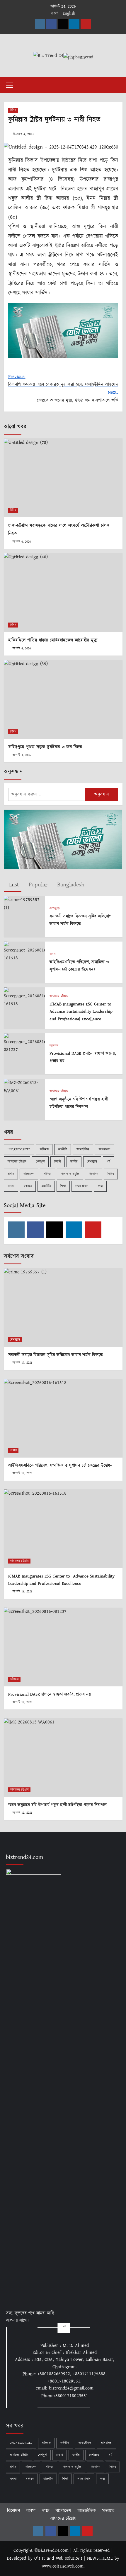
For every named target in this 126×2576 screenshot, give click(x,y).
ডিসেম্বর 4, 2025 (24, 134)
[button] (10, 84)
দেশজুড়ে (55, 908)
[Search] (116, 84)
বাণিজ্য (47, 1174)
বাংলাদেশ (29, 1174)
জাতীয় (74, 1162)
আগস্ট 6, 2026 (22, 542)
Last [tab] (13, 885)
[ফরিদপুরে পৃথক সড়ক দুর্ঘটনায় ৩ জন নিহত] (63, 699)
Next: (78, 396)
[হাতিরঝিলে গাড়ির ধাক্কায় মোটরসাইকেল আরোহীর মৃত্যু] (63, 592)
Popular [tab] (37, 885)
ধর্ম (108, 1162)
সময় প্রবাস (82, 1186)
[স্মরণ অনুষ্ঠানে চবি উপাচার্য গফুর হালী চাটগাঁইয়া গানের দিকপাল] (25, 1086)
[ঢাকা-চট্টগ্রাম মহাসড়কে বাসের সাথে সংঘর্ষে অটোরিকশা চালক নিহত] (63, 478)
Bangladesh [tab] (70, 885)
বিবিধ (13, 110)
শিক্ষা (63, 1186)
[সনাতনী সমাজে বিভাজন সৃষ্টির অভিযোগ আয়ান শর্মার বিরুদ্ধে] (25, 903)
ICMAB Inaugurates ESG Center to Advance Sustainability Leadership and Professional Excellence (81, 1012)
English (69, 13)
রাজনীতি (46, 1186)
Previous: (63, 381)
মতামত (28, 1186)
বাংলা (55, 13)
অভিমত (54, 1046)
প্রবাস (11, 1174)
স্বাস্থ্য (100, 1186)
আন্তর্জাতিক (83, 1149)
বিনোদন (93, 1174)
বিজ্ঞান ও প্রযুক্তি (70, 1174)
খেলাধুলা (40, 1162)
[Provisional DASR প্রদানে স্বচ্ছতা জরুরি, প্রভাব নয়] (25, 1043)
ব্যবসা (53, 954)
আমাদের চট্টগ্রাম (59, 996)
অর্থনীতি (63, 1149)
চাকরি (58, 1162)
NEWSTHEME (100, 2558)
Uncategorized (19, 1149)
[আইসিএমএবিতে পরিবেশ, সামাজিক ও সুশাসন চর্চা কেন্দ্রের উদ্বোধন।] (25, 952)
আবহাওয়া (104, 1149)
